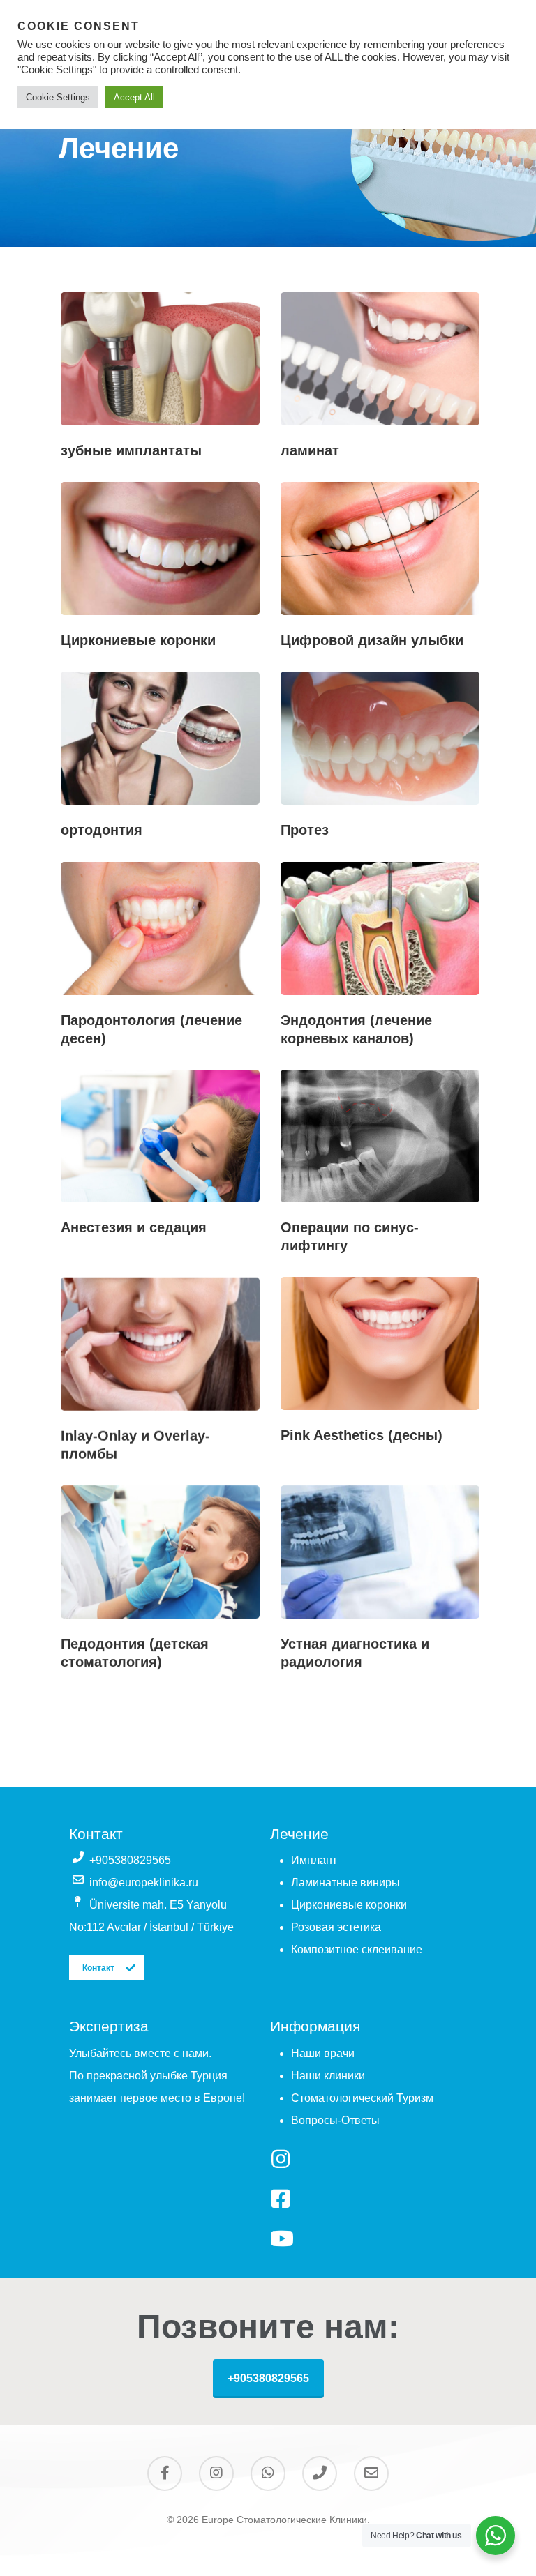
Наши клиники (328, 2076)
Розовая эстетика (336, 1927)
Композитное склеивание (357, 1949)
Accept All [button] (134, 97)
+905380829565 (268, 2378)
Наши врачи (323, 2053)
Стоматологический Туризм (362, 2098)
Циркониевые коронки (349, 1905)
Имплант (314, 1860)
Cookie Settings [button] (58, 97)
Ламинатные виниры (345, 1882)
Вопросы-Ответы (335, 2120)
